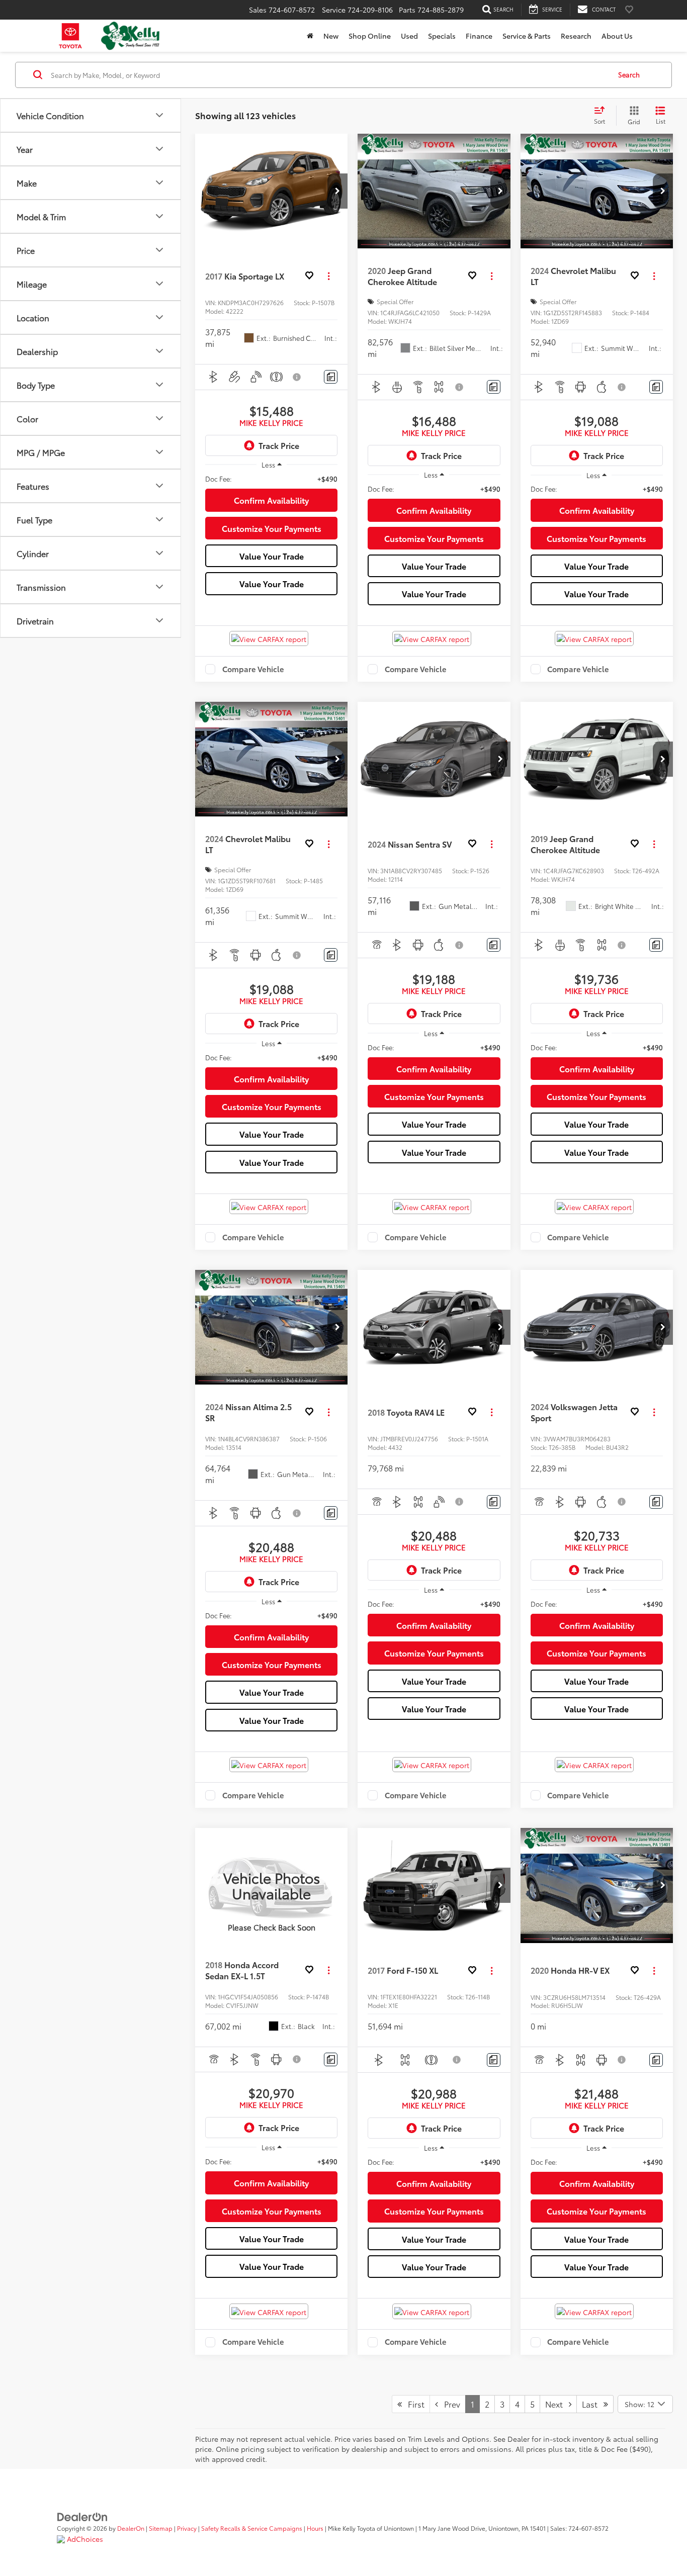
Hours (315, 2528)
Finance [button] (479, 36)
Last (593, 2404)
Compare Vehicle (253, 669)
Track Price (279, 445)
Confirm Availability (271, 500)
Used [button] (409, 36)
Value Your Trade (272, 556)
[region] (271, 479)
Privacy (187, 2528)
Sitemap (161, 2528)
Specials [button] (442, 36)
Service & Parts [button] (527, 36)
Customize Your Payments (272, 528)
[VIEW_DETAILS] (271, 1885)
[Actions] (329, 276)
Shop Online (370, 36)
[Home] (310, 36)
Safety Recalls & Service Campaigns (252, 2528)
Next (557, 2404)
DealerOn (131, 2528)
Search (629, 74)
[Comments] (331, 377)
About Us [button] (617, 36)
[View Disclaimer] (297, 377)
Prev (449, 2404)
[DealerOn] (82, 2516)
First (413, 2404)
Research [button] (576, 36)
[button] (337, 191)
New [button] (331, 36)
